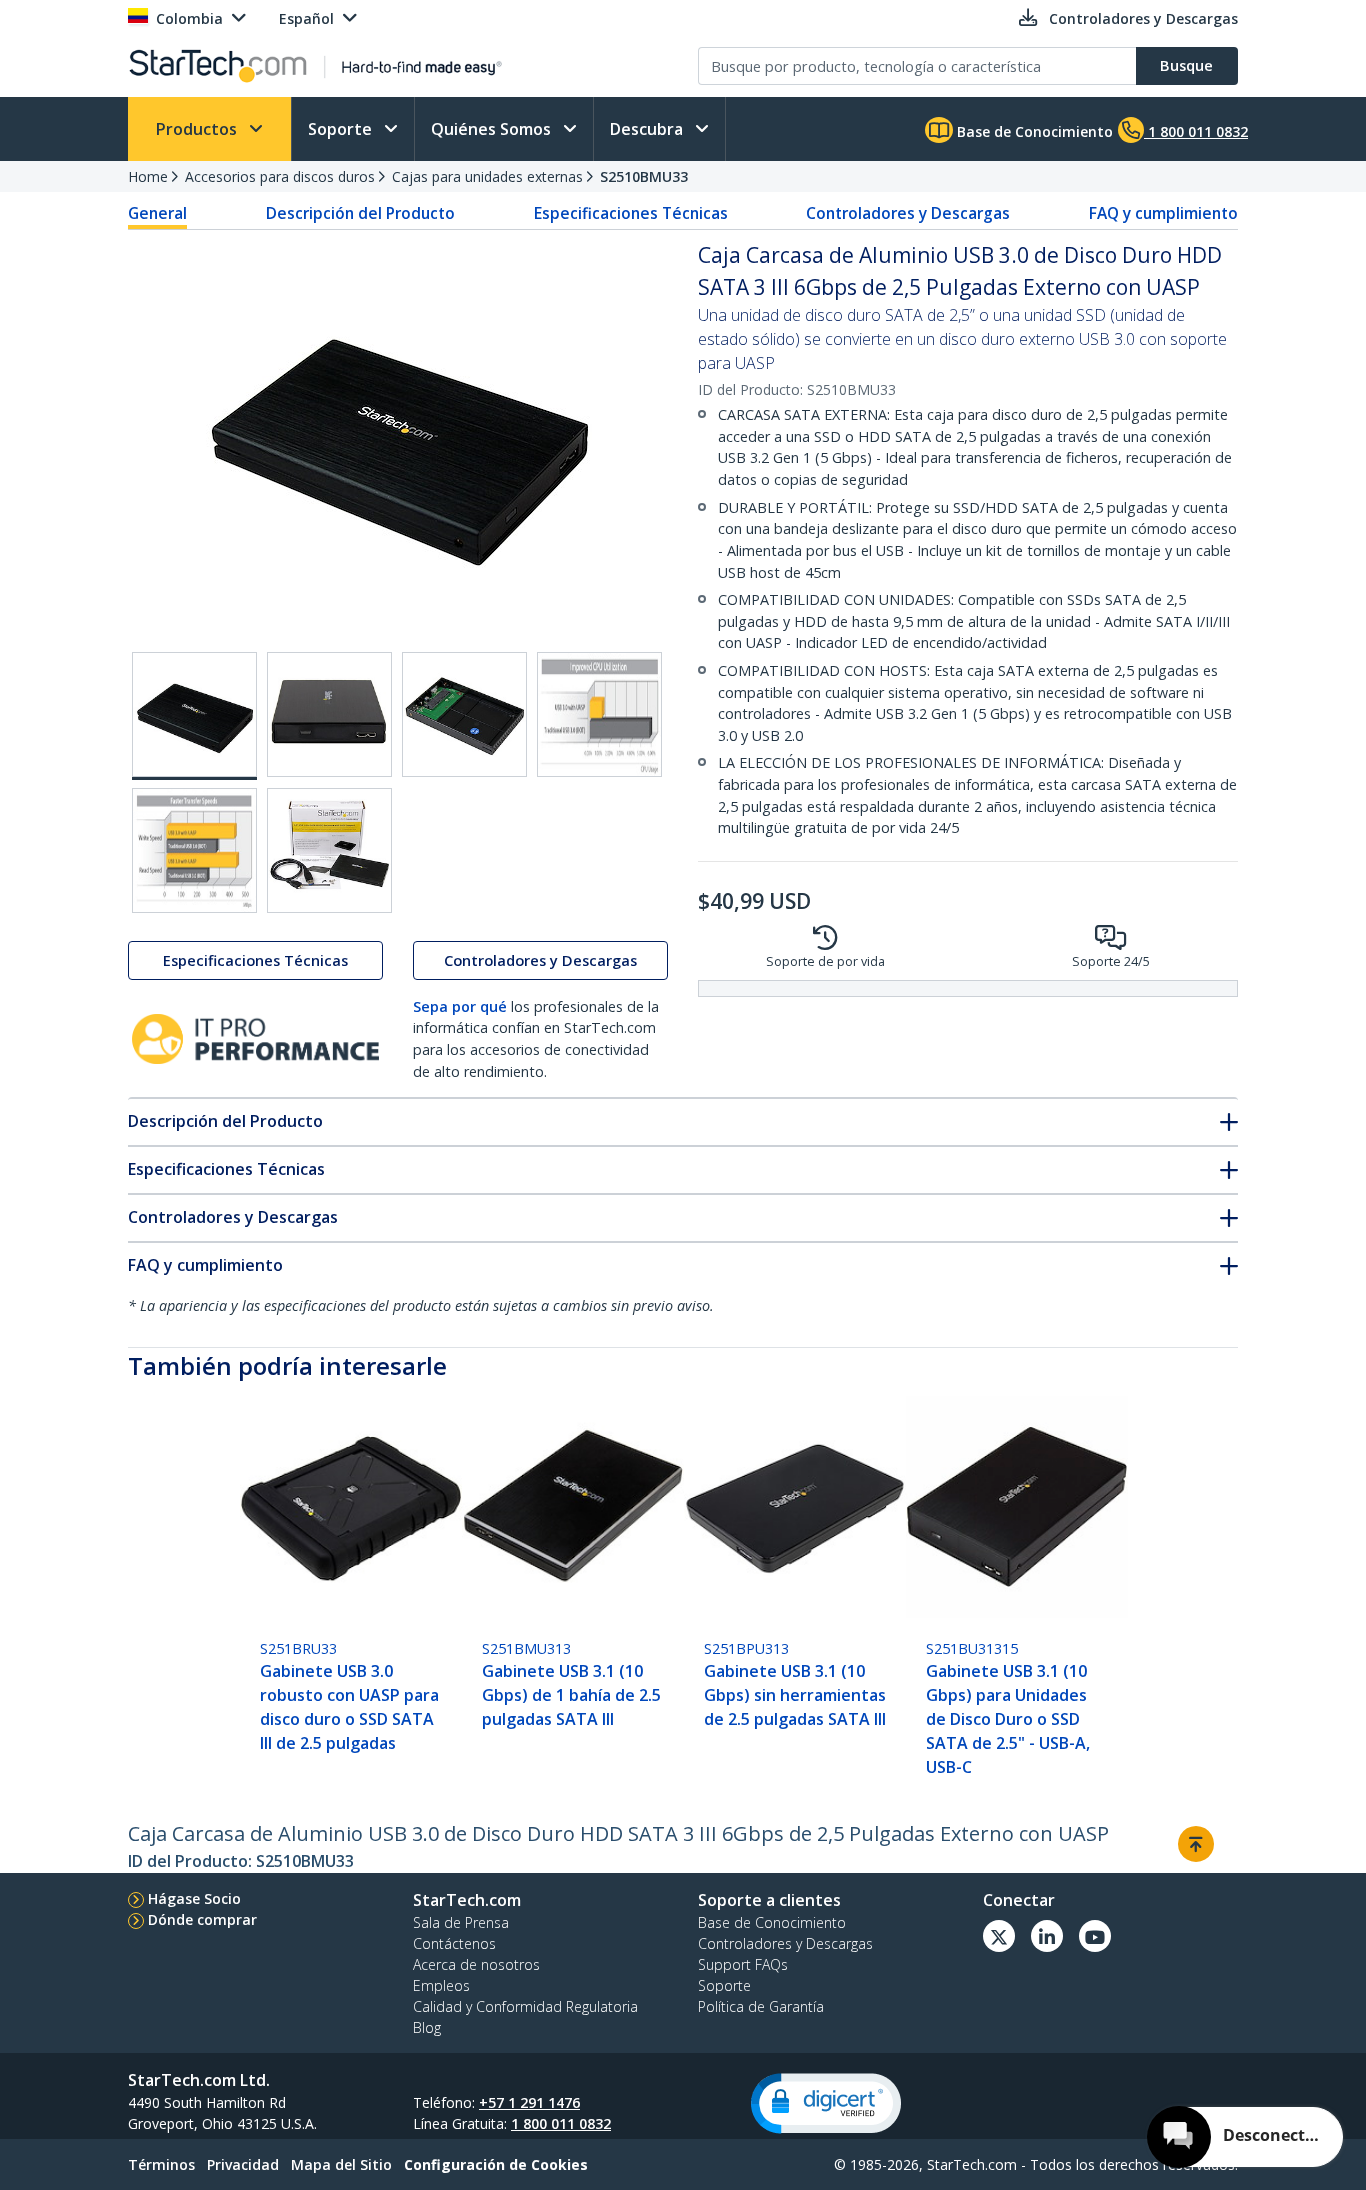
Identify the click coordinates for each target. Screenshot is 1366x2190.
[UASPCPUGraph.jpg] (599, 714)
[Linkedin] (1047, 1936)
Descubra (648, 129)
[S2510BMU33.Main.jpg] (194, 716)
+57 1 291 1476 (529, 2102)
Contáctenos (454, 1943)
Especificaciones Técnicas (631, 213)
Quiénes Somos (493, 129)
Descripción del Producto (360, 213)
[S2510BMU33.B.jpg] (329, 714)
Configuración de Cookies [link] (496, 2164)
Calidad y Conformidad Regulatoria (525, 2006)
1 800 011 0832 (561, 2123)
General (157, 213)
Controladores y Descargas (908, 213)
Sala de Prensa (461, 1922)
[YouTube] (1095, 1936)
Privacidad (243, 2164)
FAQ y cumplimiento (1163, 213)
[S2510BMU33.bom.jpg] (329, 850)
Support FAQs (743, 1964)
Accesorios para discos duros (280, 176)
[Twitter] (999, 1936)
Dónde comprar (202, 1919)
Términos (161, 2164)
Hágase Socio (194, 1898)
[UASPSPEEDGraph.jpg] (194, 850)
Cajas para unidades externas (487, 176)
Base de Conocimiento (1033, 131)
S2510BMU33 (644, 176)
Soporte (342, 129)
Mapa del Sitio (341, 2164)
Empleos (441, 1985)
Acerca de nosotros (476, 1964)
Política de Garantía (761, 2006)
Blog (427, 2027)
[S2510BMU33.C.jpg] (464, 714)
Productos (198, 129)
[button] (826, 2103)
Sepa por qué (460, 1006)
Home (148, 176)
